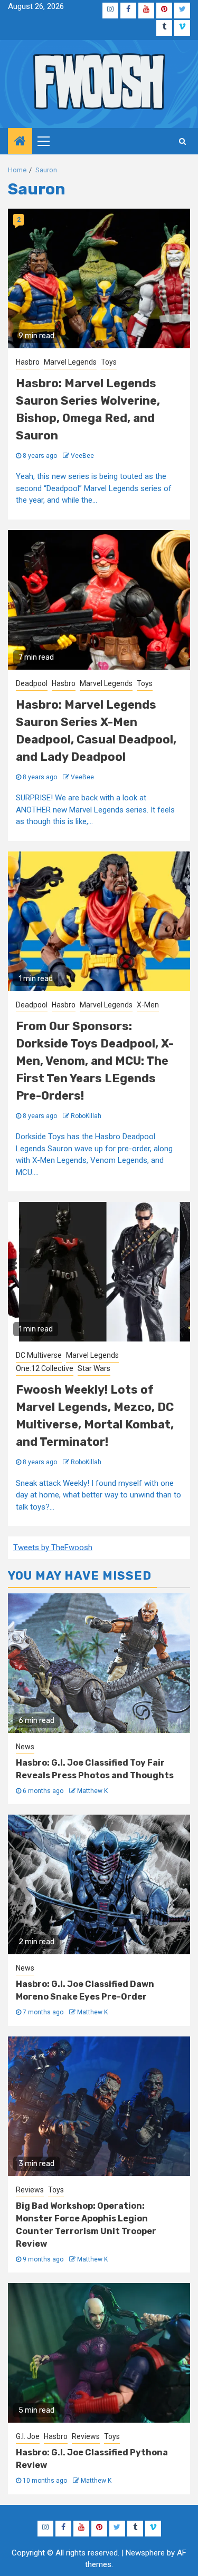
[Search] (182, 141)
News (25, 1747)
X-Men (148, 1005)
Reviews (30, 2190)
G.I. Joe (28, 2436)
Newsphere (145, 2553)
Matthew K (92, 1791)
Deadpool (32, 683)
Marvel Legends (70, 362)
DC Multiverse (39, 1355)
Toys (109, 362)
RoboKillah (86, 1116)
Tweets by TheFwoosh (53, 1547)
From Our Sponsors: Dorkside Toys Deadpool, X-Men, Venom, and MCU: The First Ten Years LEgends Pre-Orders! (95, 1061)
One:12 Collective (45, 1368)
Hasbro (28, 362)
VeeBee (82, 456)
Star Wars (94, 1368)
